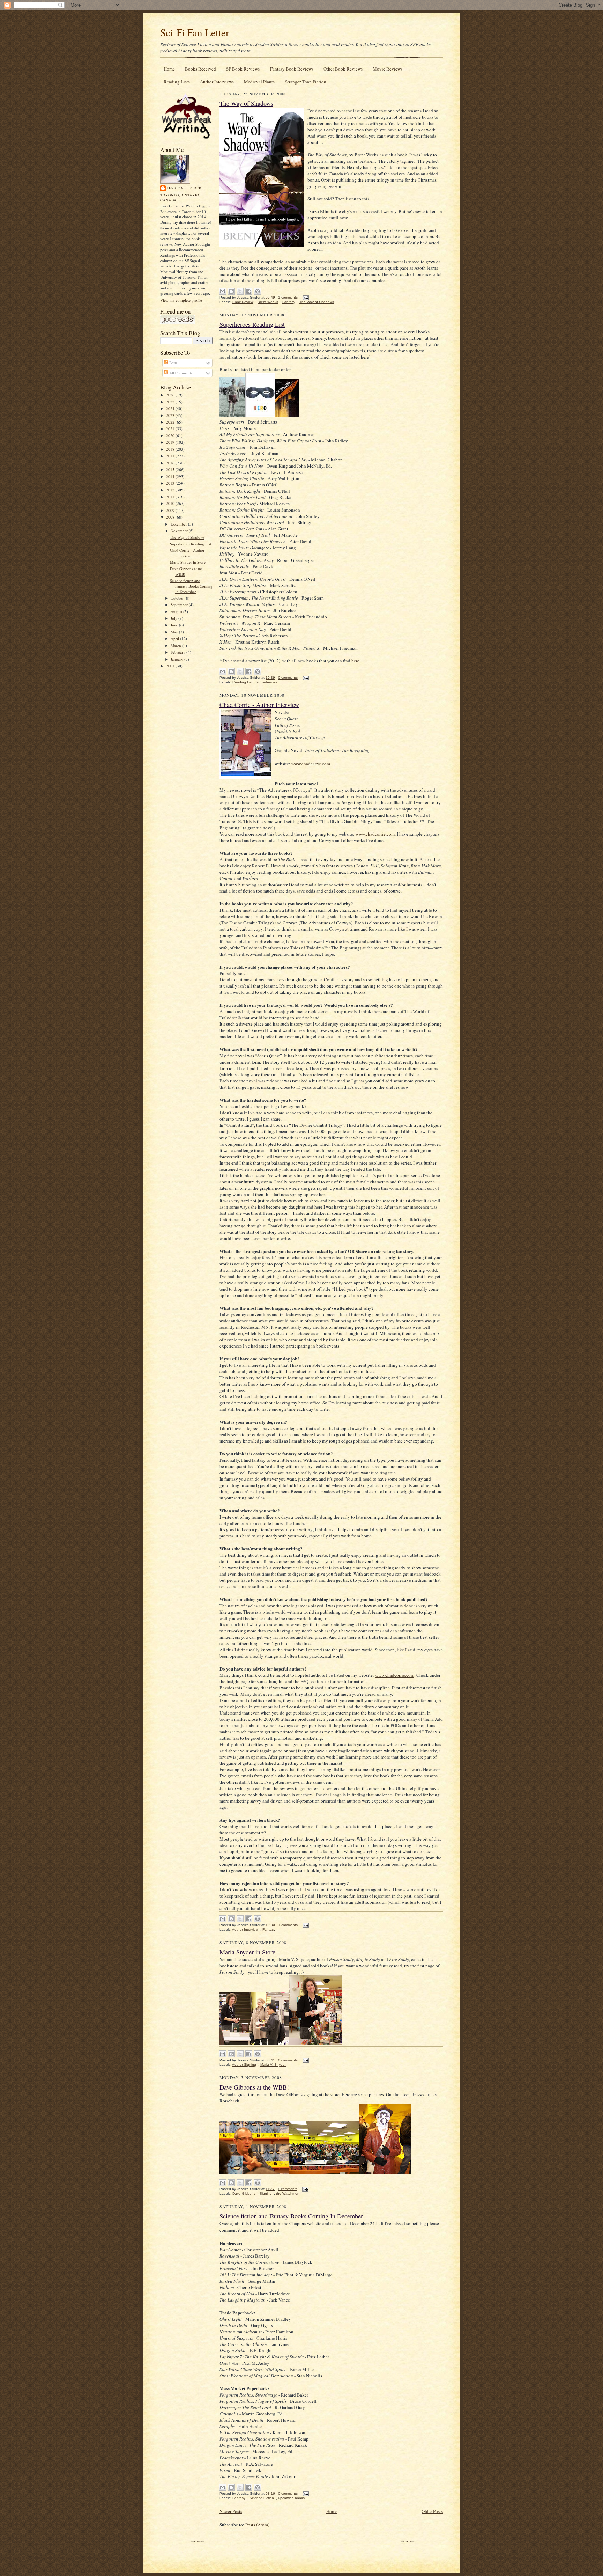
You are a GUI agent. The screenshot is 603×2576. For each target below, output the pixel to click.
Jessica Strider (184, 188)
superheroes (267, 682)
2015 (171, 469)
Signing (266, 2193)
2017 (171, 456)
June (175, 625)
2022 (171, 422)
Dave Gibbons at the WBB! (254, 2087)
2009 (171, 510)
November (180, 531)
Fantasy (289, 302)
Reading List (243, 682)
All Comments (180, 373)
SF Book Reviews (243, 69)
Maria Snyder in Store (188, 562)
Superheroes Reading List (191, 544)
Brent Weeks (268, 302)
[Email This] (223, 291)
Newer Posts (231, 2511)
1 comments (288, 297)
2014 (171, 476)
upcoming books (291, 2498)
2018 (171, 449)
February (178, 652)
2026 (171, 395)
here (355, 661)
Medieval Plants (259, 82)
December (179, 524)
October (178, 598)
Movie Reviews (388, 69)
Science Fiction (262, 2498)
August (177, 612)
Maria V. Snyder (273, 2065)
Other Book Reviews (343, 69)
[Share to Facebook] (249, 291)
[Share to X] (240, 291)
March (176, 645)
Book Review (243, 302)
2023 (171, 415)
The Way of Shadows (187, 537)
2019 (171, 442)
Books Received (200, 69)
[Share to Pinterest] (258, 291)
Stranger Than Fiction (306, 82)
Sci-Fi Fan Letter (195, 32)
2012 (171, 490)
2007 (171, 666)
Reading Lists (177, 82)
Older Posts (432, 2511)
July (174, 618)
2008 (171, 517)
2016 (171, 463)
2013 (171, 483)
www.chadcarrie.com (311, 764)
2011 (171, 497)
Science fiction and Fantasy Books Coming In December (191, 586)
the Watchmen (288, 2193)
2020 (171, 436)
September (180, 605)
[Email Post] (305, 297)
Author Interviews (217, 82)
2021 (171, 429)
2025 (171, 402)
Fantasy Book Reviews (292, 69)
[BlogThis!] (231, 291)
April (175, 639)
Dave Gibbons (244, 2193)
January (177, 659)
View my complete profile (181, 300)
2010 (171, 503)
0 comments (288, 678)
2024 (171, 408)
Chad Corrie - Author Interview (187, 553)
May (175, 632)
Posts (173, 363)
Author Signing (244, 2065)
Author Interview (245, 1929)
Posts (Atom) (257, 2525)
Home (169, 69)
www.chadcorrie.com (375, 834)
